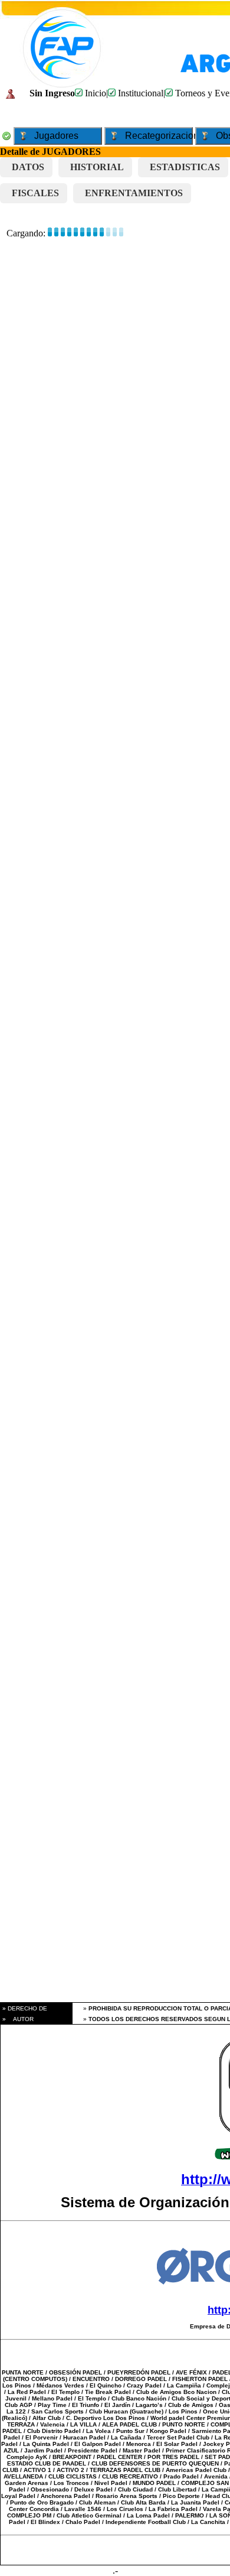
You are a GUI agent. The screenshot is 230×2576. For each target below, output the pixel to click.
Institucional (139, 93)
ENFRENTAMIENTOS (134, 193)
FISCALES (35, 193)
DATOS (28, 167)
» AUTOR (17, 2019)
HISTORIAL (97, 167)
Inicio (94, 93)
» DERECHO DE (24, 2008)
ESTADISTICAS (185, 167)
